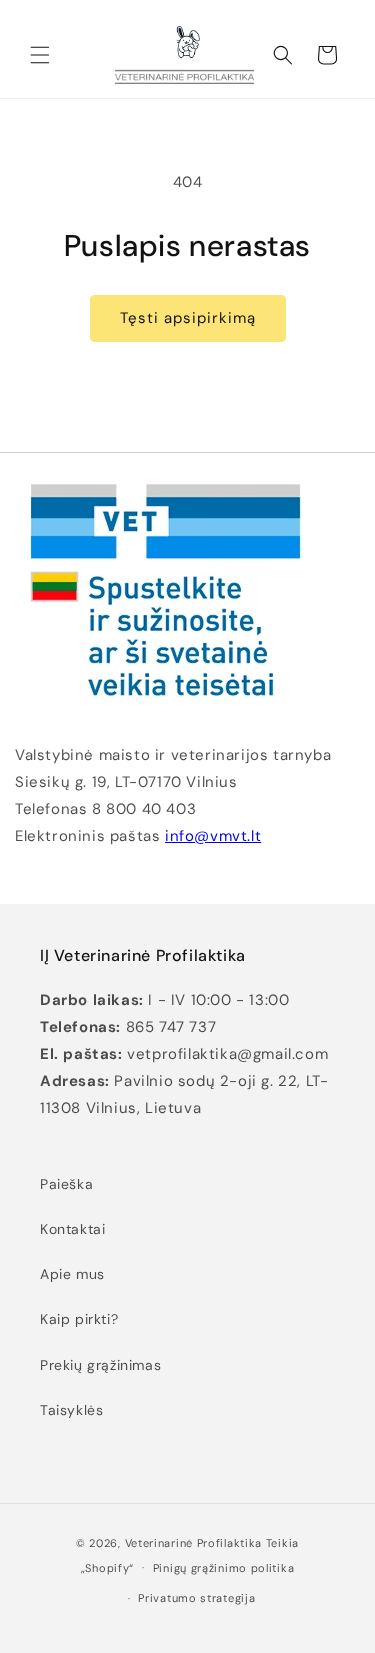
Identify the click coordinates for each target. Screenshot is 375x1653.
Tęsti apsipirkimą (188, 318)
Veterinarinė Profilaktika (194, 1543)
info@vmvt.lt (213, 836)
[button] (40, 55)
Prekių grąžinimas (100, 1365)
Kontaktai (72, 1229)
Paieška (66, 1184)
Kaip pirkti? (79, 1319)
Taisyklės (71, 1410)
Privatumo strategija (196, 1598)
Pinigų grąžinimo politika (224, 1568)
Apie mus (72, 1274)
